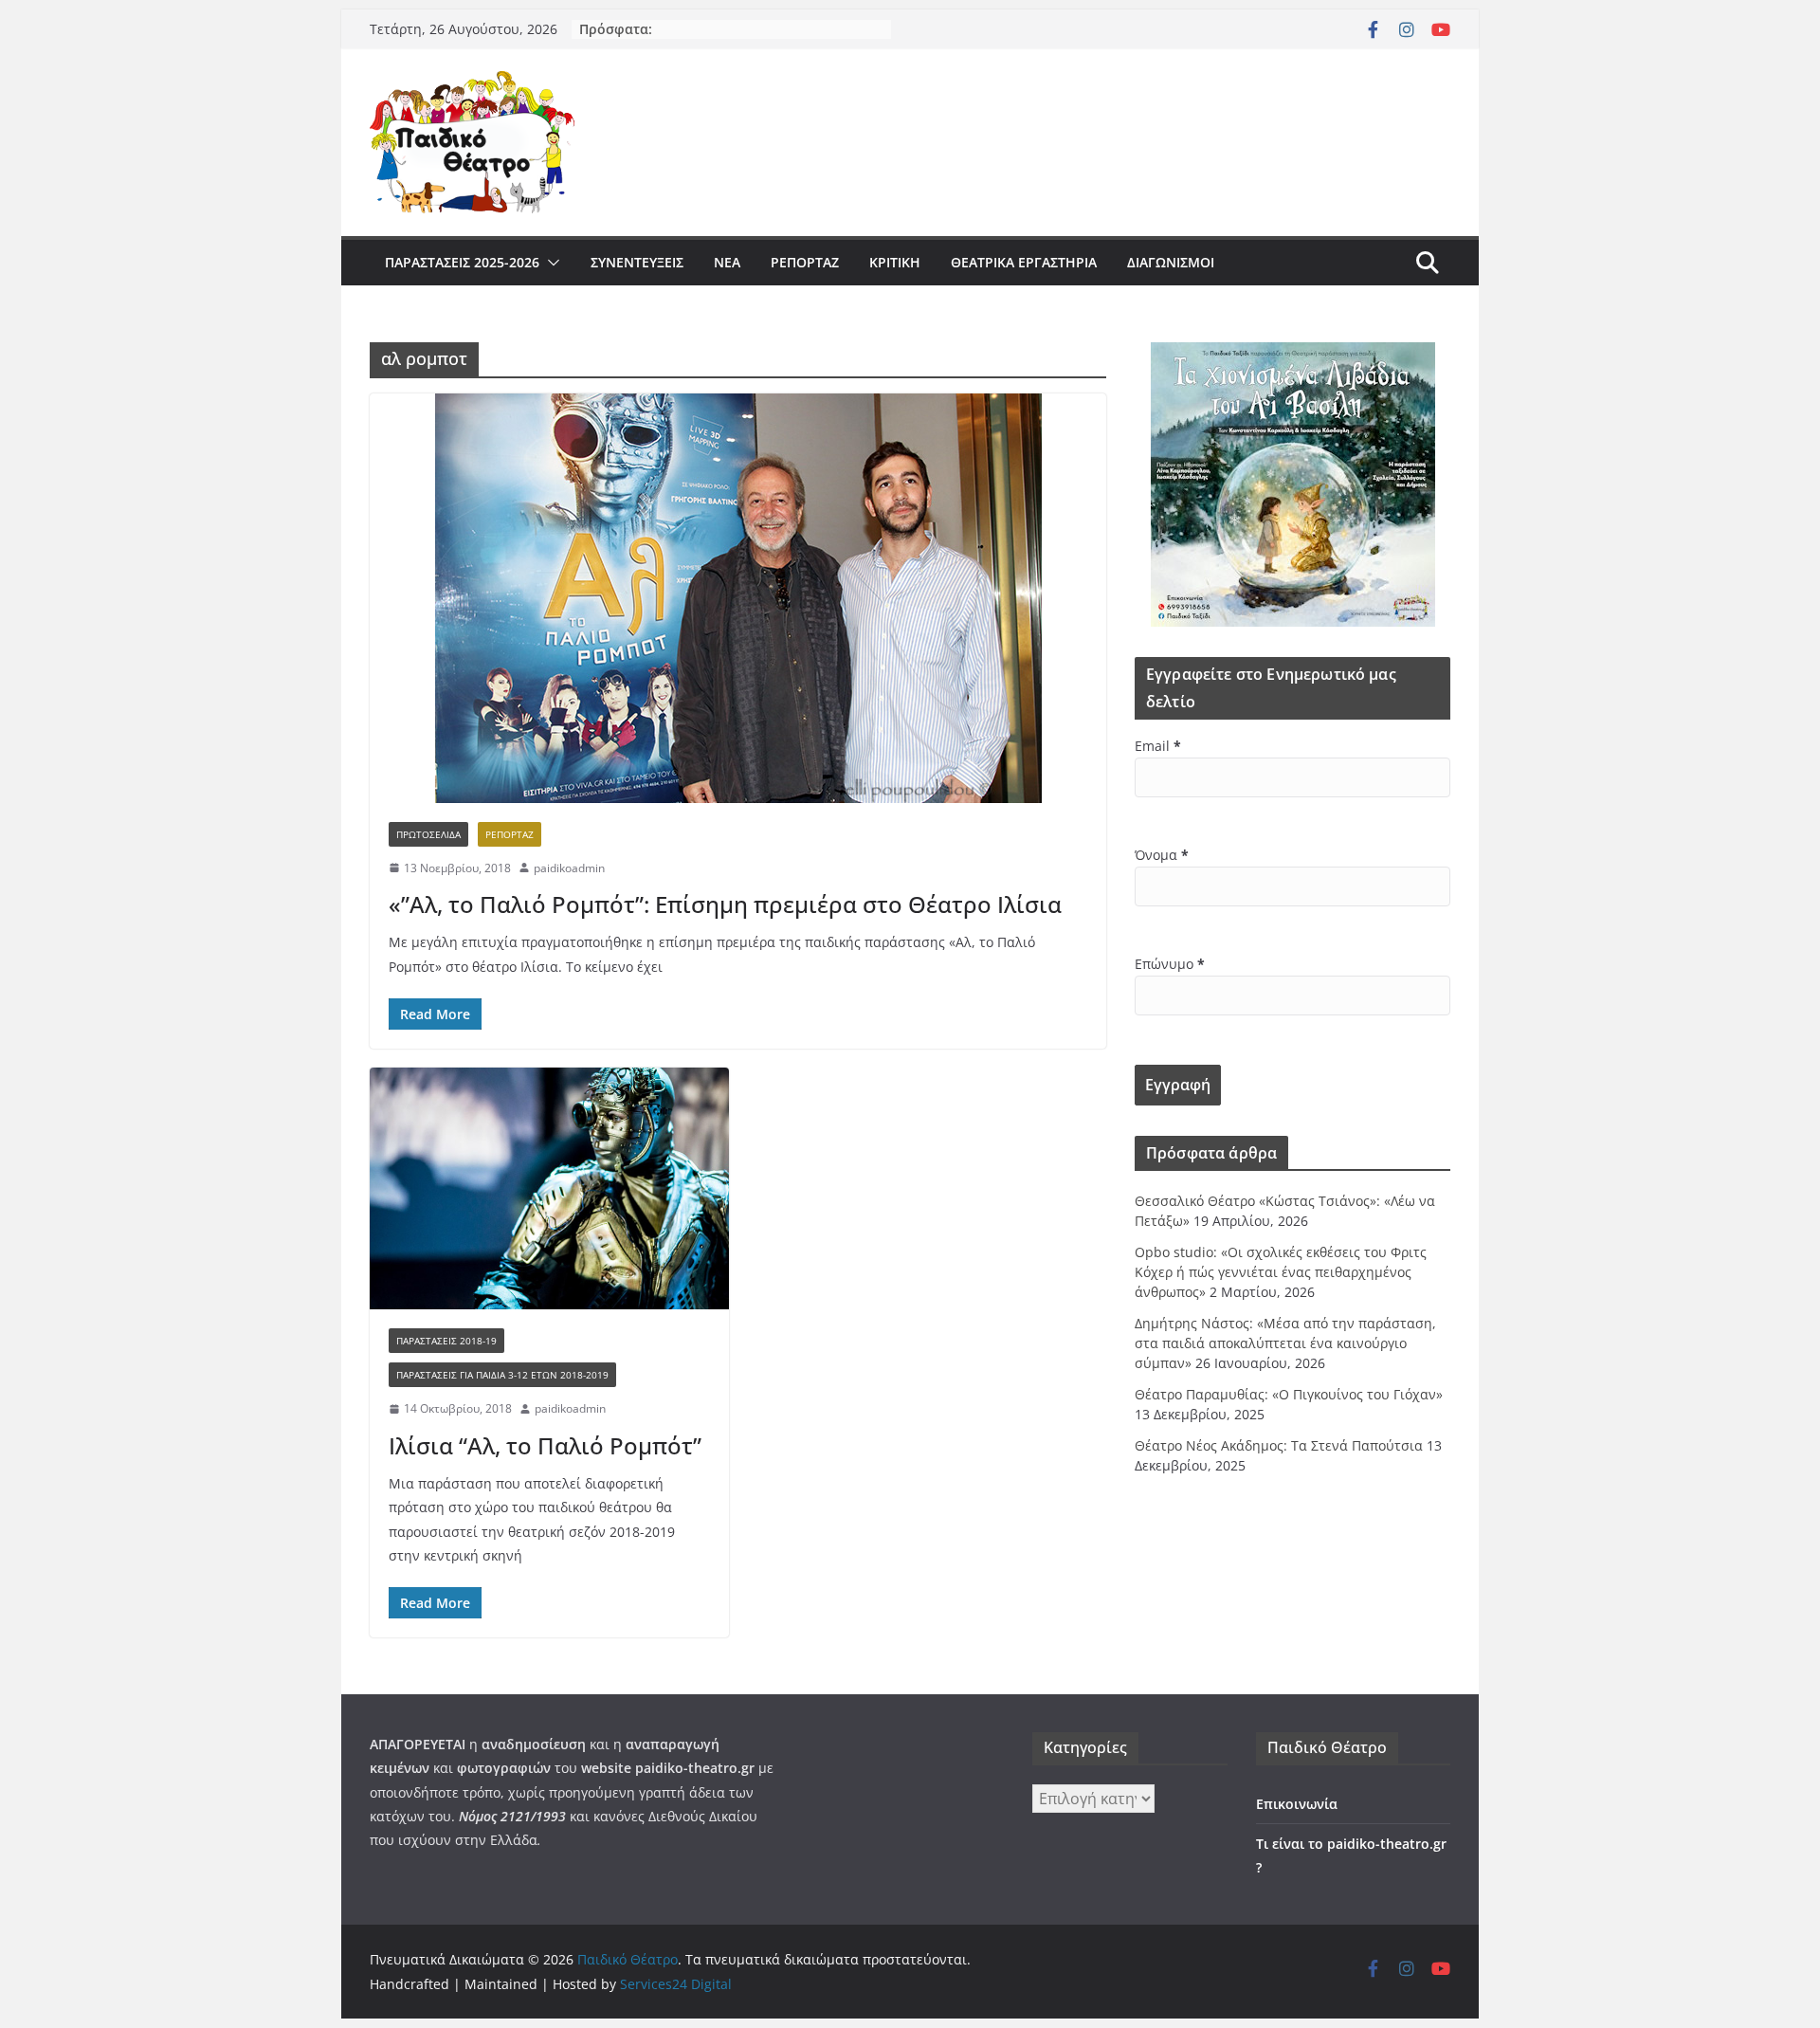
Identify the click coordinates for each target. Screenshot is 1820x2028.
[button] (550, 263)
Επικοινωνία (1297, 1804)
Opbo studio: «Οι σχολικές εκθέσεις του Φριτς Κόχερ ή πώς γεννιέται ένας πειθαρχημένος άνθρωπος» (1281, 1272)
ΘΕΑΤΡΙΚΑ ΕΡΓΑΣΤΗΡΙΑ (1024, 262)
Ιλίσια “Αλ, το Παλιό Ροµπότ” (545, 1445)
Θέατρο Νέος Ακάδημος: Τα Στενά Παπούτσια (1279, 1445)
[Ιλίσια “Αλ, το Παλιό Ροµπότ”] (549, 1188)
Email (1158, 746)
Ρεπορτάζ (805, 262)
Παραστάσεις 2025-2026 (462, 262)
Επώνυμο (1170, 964)
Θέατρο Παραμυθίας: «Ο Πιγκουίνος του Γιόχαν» (1289, 1394)
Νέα (727, 262)
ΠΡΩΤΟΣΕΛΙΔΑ (428, 834)
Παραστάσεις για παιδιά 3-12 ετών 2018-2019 (502, 1375)
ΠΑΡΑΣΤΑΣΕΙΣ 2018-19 (446, 1341)
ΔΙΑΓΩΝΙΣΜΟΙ (1171, 262)
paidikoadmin (569, 868)
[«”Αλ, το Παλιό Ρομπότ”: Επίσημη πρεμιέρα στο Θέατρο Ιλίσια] (738, 598)
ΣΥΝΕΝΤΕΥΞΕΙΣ (637, 262)
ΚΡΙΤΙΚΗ (895, 262)
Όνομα (1162, 855)
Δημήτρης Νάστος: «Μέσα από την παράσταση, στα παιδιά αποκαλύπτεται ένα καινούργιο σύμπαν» (1285, 1343)
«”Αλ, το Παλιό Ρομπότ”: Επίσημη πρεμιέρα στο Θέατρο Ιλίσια (725, 904)
